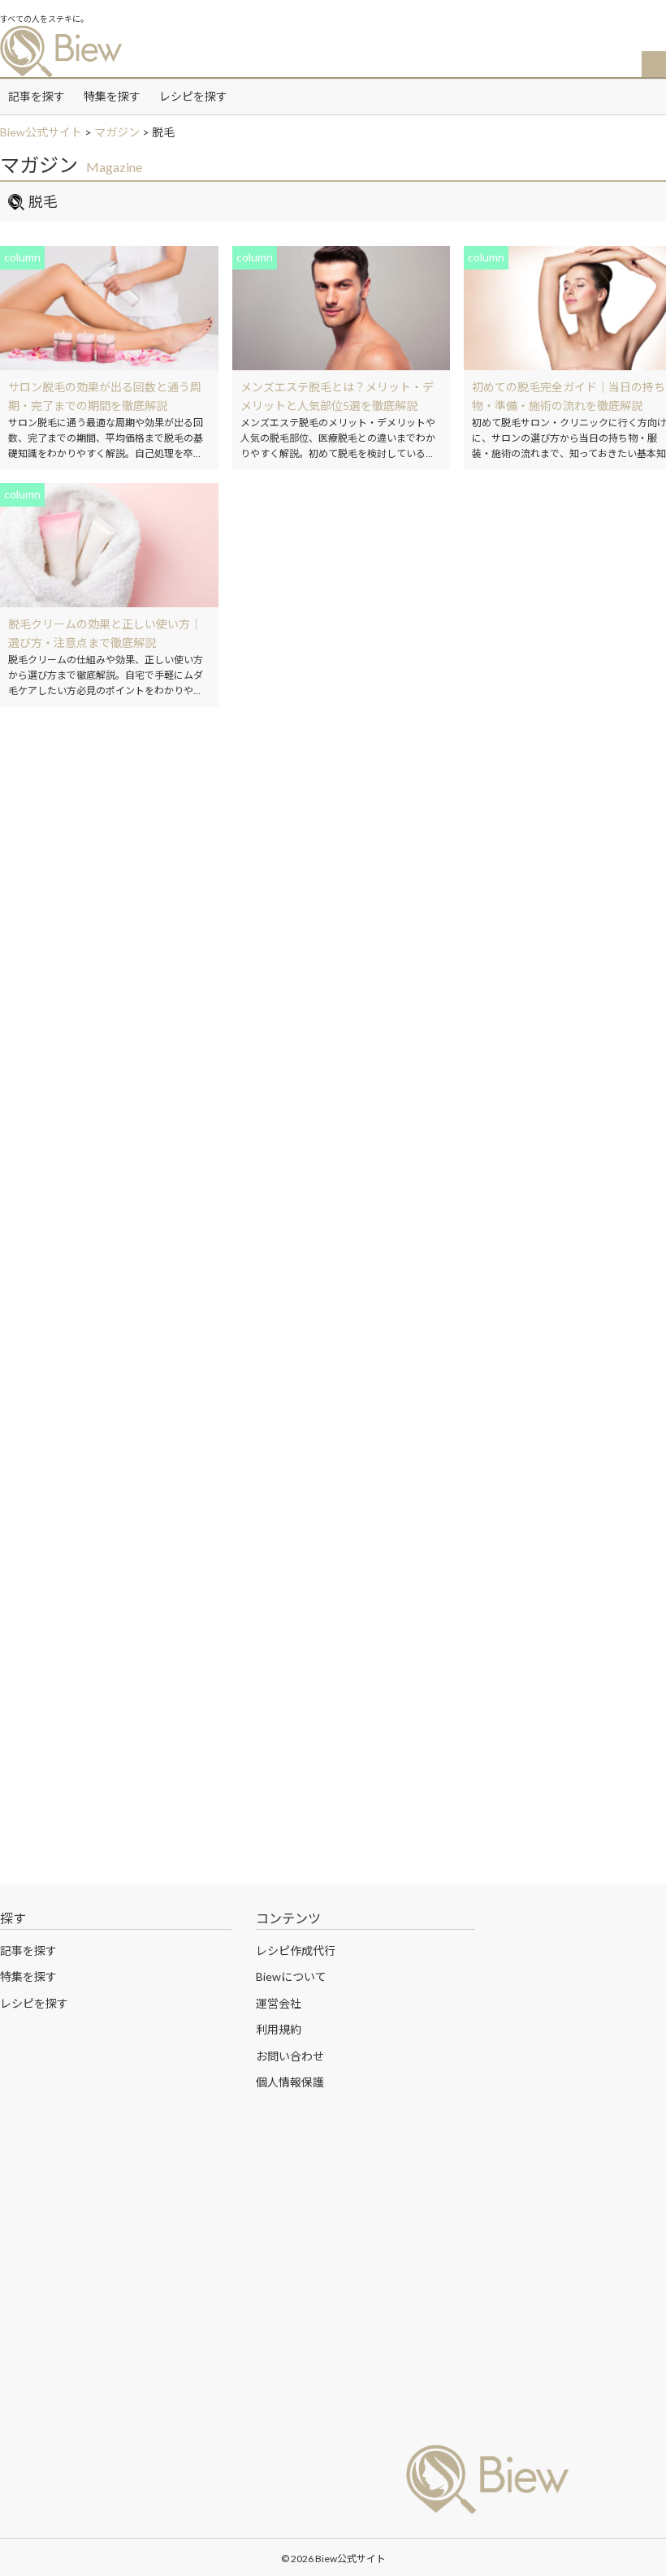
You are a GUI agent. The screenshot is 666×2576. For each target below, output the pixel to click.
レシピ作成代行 (296, 1950)
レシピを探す (193, 96)
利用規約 (279, 2029)
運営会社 (279, 2003)
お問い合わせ (290, 2056)
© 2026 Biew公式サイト (333, 2559)
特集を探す (112, 96)
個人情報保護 (290, 2082)
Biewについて (291, 1976)
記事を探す (37, 96)
